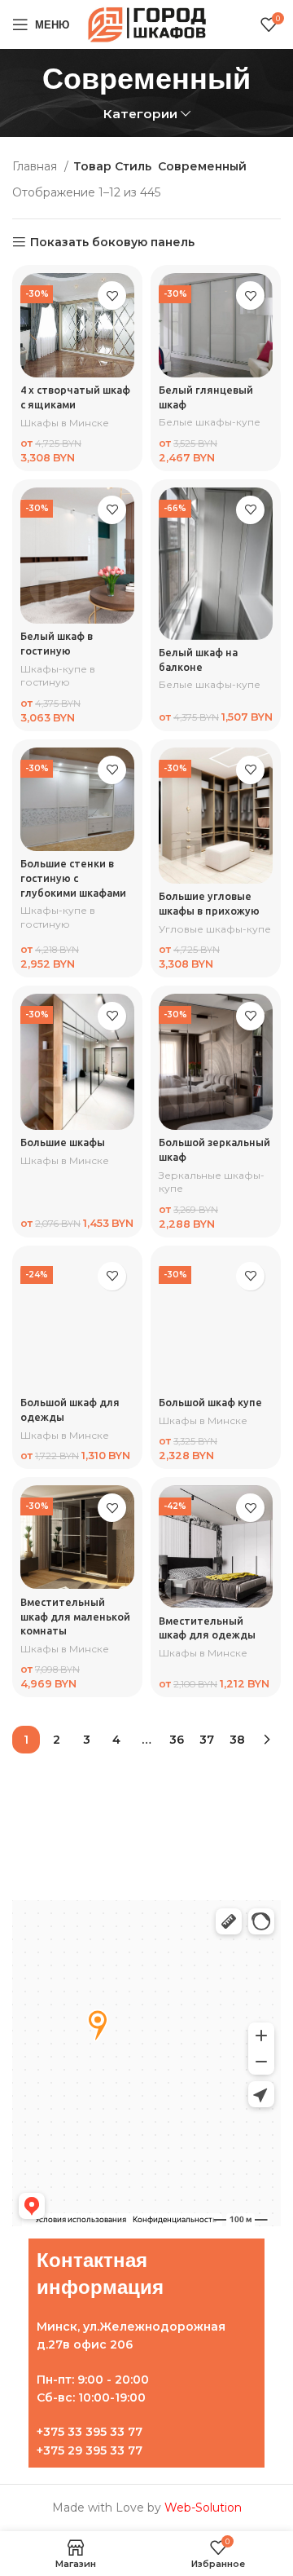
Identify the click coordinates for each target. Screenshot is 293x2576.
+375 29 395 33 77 (90, 2450)
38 (237, 1740)
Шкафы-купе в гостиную (58, 676)
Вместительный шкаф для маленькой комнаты (75, 1616)
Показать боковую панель (112, 243)
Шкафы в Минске (65, 423)
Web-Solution (203, 2508)
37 (207, 1740)
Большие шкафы (63, 1142)
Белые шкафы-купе (210, 422)
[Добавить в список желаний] (112, 296)
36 (177, 1740)
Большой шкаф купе (210, 1402)
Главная (36, 166)
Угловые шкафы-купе (215, 929)
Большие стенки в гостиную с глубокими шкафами (73, 878)
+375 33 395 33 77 (90, 2432)
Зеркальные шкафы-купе (212, 1182)
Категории (140, 114)
